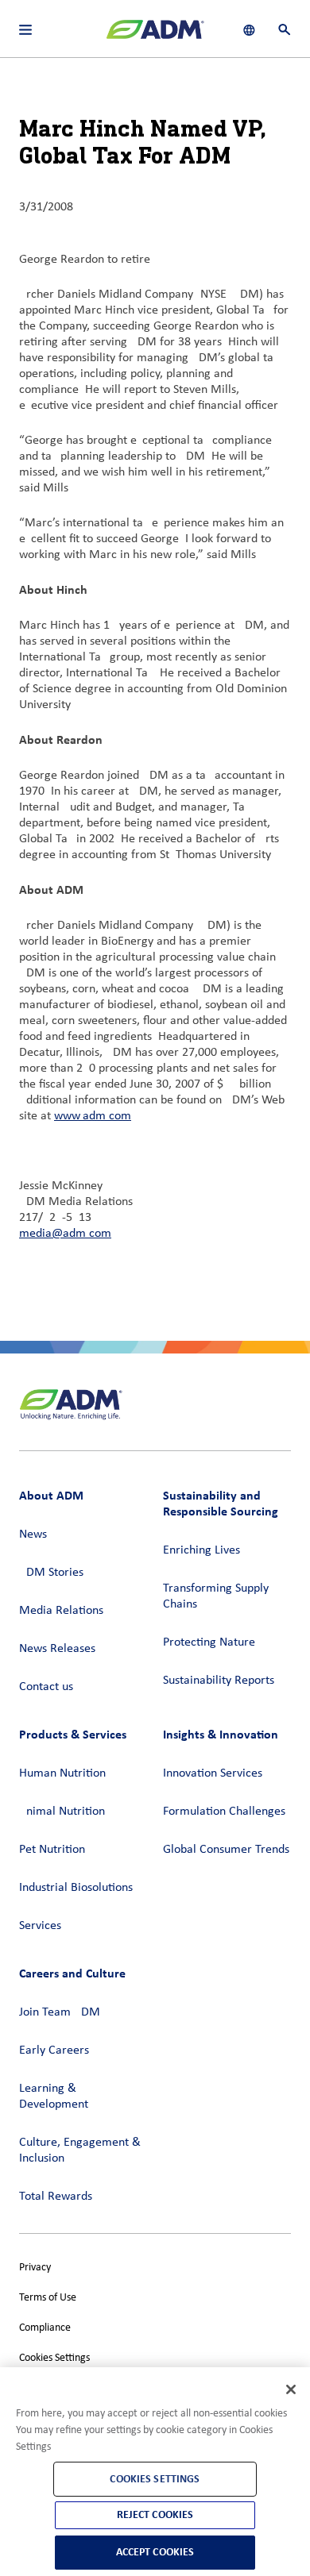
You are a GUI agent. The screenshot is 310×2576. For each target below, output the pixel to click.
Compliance (45, 2328)
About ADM (51, 1495)
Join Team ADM (60, 2012)
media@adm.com (65, 1234)
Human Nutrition (62, 1773)
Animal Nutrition (62, 1812)
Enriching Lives (201, 1550)
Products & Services (73, 1734)
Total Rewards (56, 2197)
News (33, 1534)
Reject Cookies (155, 2514)
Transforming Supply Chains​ (216, 1596)
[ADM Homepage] (155, 36)
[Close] (291, 2389)
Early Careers (54, 2050)
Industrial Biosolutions (76, 1888)
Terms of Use (48, 2298)
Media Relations (61, 1611)
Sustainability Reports (219, 1681)
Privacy (35, 2268)
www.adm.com (93, 1116)
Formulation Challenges (224, 1812)
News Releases (57, 1649)
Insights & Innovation (221, 1734)
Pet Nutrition (52, 1850)
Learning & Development (54, 2097)
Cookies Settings (54, 2358)
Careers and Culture (72, 1973)
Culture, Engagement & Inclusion (80, 2151)
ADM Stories (51, 1573)
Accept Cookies (155, 2552)
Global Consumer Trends (226, 1850)
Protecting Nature (209, 1642)
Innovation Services (213, 1773)
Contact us (46, 1687)
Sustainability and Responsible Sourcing (221, 1503)
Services (40, 1926)
